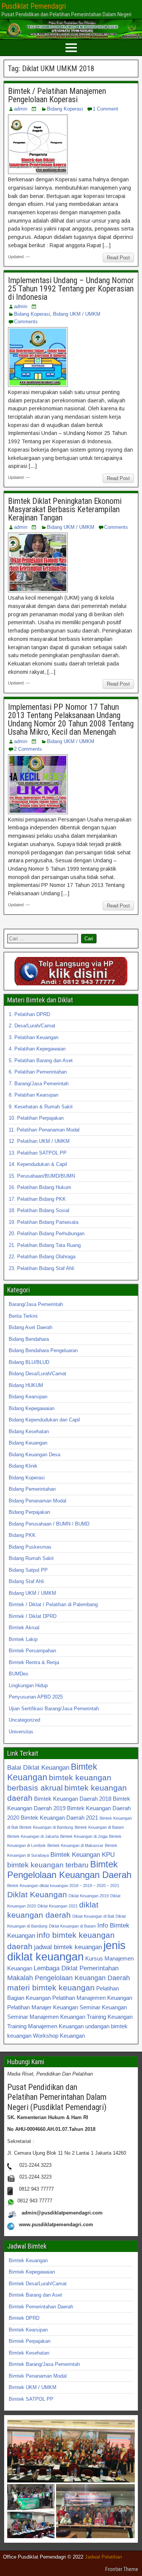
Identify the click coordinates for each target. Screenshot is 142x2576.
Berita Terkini (23, 1316)
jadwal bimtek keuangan (68, 1947)
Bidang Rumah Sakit (31, 1558)
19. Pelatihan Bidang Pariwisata (44, 1222)
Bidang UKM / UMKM (77, 314)
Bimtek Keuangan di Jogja (84, 1836)
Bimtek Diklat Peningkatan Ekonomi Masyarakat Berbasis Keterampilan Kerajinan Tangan (65, 509)
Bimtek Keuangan (28, 2260)
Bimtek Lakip (23, 1639)
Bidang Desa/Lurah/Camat (37, 1374)
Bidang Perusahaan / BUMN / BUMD (49, 1524)
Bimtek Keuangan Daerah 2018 (73, 1799)
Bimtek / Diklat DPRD (33, 1616)
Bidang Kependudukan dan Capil (44, 1420)
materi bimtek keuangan (51, 1988)
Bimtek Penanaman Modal (38, 2376)
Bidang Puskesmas (30, 1547)
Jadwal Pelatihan (103, 2557)
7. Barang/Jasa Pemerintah (39, 1084)
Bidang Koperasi (65, 109)
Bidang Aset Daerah (30, 1327)
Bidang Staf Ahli (26, 1581)
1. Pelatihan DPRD (29, 1014)
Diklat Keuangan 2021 (58, 1906)
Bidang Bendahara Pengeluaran (43, 1350)
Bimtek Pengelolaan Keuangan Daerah (69, 1869)
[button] (71, 2451)
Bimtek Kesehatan (29, 2353)
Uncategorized (24, 1720)
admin (21, 109)
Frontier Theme (122, 2569)
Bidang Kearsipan (28, 1397)
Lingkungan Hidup (28, 1685)
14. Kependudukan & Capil (38, 1164)
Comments (26, 322)
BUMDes (19, 1674)
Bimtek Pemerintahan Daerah (41, 2307)
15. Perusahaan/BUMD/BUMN (42, 1176)
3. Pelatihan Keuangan (34, 1037)
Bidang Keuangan (28, 1443)
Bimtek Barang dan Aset (35, 2295)
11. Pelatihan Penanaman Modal (44, 1130)
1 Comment (105, 109)
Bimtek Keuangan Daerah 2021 (59, 1818)
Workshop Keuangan (59, 2036)
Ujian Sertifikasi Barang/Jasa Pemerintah (54, 1709)
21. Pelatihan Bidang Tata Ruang (45, 1245)
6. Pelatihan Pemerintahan (38, 1072)
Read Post (118, 258)
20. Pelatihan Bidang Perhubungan (47, 1233)
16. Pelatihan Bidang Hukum (40, 1187)
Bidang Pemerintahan (32, 1489)
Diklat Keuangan (37, 1894)
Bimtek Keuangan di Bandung (46, 1827)
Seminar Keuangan (103, 2007)
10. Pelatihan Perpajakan (36, 1118)
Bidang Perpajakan (29, 1512)
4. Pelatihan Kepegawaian (37, 1049)
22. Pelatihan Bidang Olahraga (42, 1257)
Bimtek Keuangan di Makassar (75, 1845)
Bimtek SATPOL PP (31, 2399)
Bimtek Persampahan (32, 1651)
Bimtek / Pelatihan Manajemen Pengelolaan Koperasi (57, 95)
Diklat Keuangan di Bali (93, 1916)
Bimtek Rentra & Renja (34, 1662)
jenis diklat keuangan (66, 1951)
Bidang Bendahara (29, 1339)
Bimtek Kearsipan (28, 2330)
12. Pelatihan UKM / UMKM (39, 1141)
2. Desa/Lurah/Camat (32, 1026)
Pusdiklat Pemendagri (34, 6)
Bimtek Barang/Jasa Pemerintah (44, 2364)
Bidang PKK (22, 1535)
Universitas (21, 1732)
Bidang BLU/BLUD (29, 1362)
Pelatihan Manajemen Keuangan (92, 1998)
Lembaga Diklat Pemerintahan (76, 1968)
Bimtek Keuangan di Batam (99, 1827)
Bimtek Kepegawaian (32, 2272)
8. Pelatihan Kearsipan (34, 1095)
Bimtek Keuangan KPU (83, 1854)
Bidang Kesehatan (29, 1431)
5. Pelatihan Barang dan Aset (41, 1060)
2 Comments (28, 749)
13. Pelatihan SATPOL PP (38, 1153)
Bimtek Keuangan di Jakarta (33, 1836)
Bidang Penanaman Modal (37, 1501)
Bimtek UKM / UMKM (33, 2387)
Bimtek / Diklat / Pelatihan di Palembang (53, 1604)
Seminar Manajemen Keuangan (46, 2017)
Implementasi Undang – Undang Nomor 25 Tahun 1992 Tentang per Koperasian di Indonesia (71, 289)
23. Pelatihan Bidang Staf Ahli (41, 1268)
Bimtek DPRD (24, 2318)
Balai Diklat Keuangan (38, 1767)
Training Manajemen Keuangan (45, 2026)
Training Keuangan (110, 2017)
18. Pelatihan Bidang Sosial (39, 1210)
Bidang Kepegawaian (32, 1408)
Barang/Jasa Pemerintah (36, 1304)
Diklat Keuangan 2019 (89, 1896)
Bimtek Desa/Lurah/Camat (38, 2284)
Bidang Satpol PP (28, 1570)
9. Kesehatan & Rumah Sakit (41, 1107)
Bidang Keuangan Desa (34, 1455)
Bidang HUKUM (26, 1385)
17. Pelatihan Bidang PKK (37, 1199)
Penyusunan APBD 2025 (36, 1697)
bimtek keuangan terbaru (48, 1865)
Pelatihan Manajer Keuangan (43, 2007)
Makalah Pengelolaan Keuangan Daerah (69, 1978)
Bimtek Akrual (24, 1628)
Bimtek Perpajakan (30, 2341)
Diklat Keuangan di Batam (72, 1926)
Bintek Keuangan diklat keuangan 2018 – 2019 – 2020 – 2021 (63, 1886)
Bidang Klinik (23, 1466)
